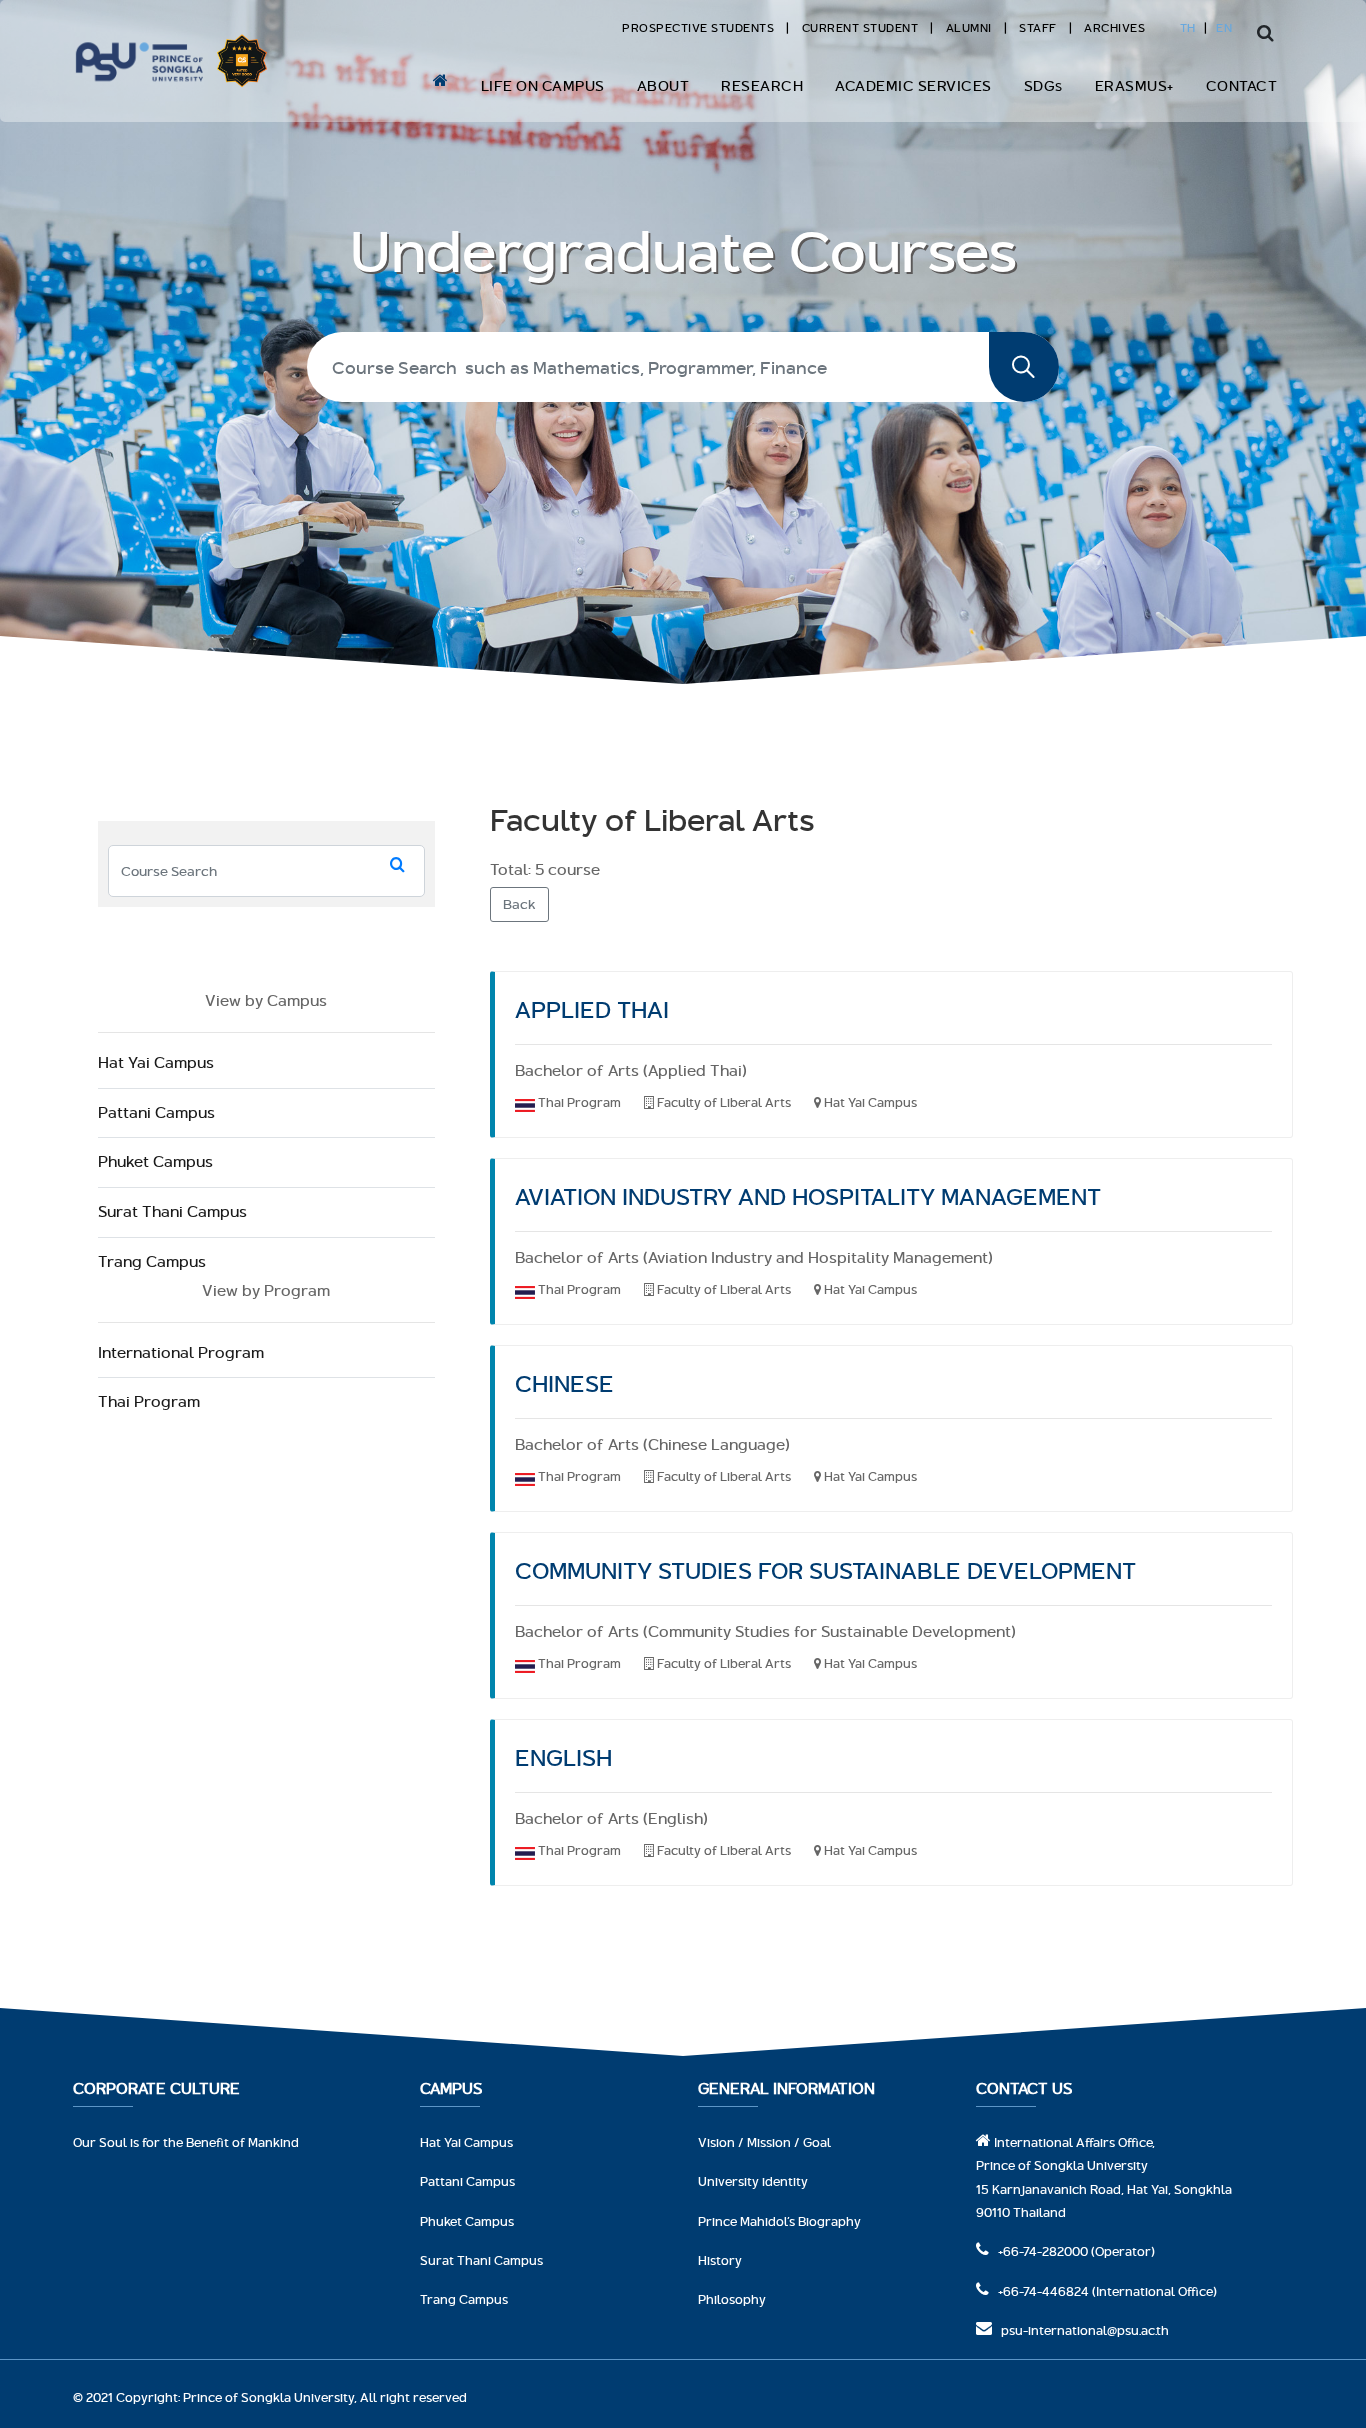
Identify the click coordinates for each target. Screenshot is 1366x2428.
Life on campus (543, 85)
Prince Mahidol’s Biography (779, 2221)
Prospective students (698, 27)
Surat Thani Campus (172, 1211)
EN (1224, 27)
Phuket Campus (155, 1161)
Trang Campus (152, 1261)
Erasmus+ (1134, 85)
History (720, 2260)
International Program (181, 1352)
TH (1188, 27)
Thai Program (149, 1401)
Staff (1038, 27)
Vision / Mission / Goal (764, 2142)
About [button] (663, 85)
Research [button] (762, 85)
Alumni (969, 27)
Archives (1114, 27)
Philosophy (732, 2299)
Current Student (860, 27)
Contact (1242, 85)
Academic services (913, 85)
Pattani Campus (156, 1112)
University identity (753, 2181)
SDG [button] (1043, 85)
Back (519, 904)
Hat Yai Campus (156, 1062)
